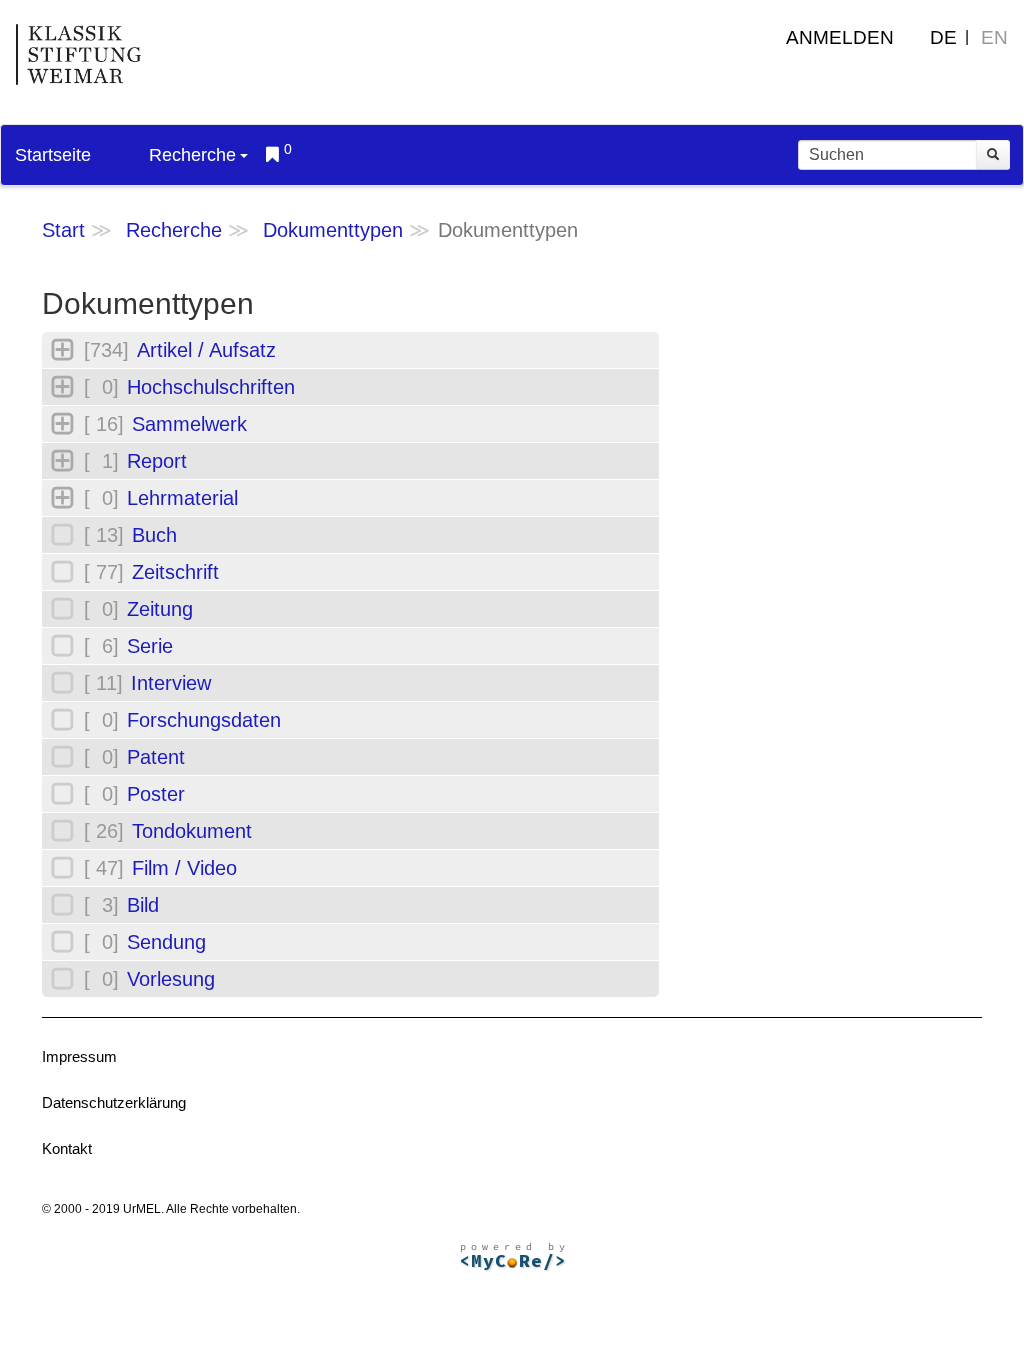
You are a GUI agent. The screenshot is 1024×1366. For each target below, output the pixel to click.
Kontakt (67, 1148)
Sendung (166, 942)
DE (943, 37)
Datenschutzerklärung (114, 1102)
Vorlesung (171, 979)
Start (63, 230)
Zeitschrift (175, 572)
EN (994, 37)
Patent (156, 757)
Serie (150, 646)
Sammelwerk (189, 424)
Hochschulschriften (211, 387)
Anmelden (840, 37)
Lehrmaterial (182, 498)
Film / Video (184, 868)
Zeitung (160, 609)
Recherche (192, 155)
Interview (171, 683)
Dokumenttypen (333, 230)
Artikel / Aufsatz (206, 350)
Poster (156, 794)
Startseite (53, 155)
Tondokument (192, 831)
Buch (154, 535)
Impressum (79, 1056)
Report (157, 461)
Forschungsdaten (204, 720)
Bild (143, 905)
